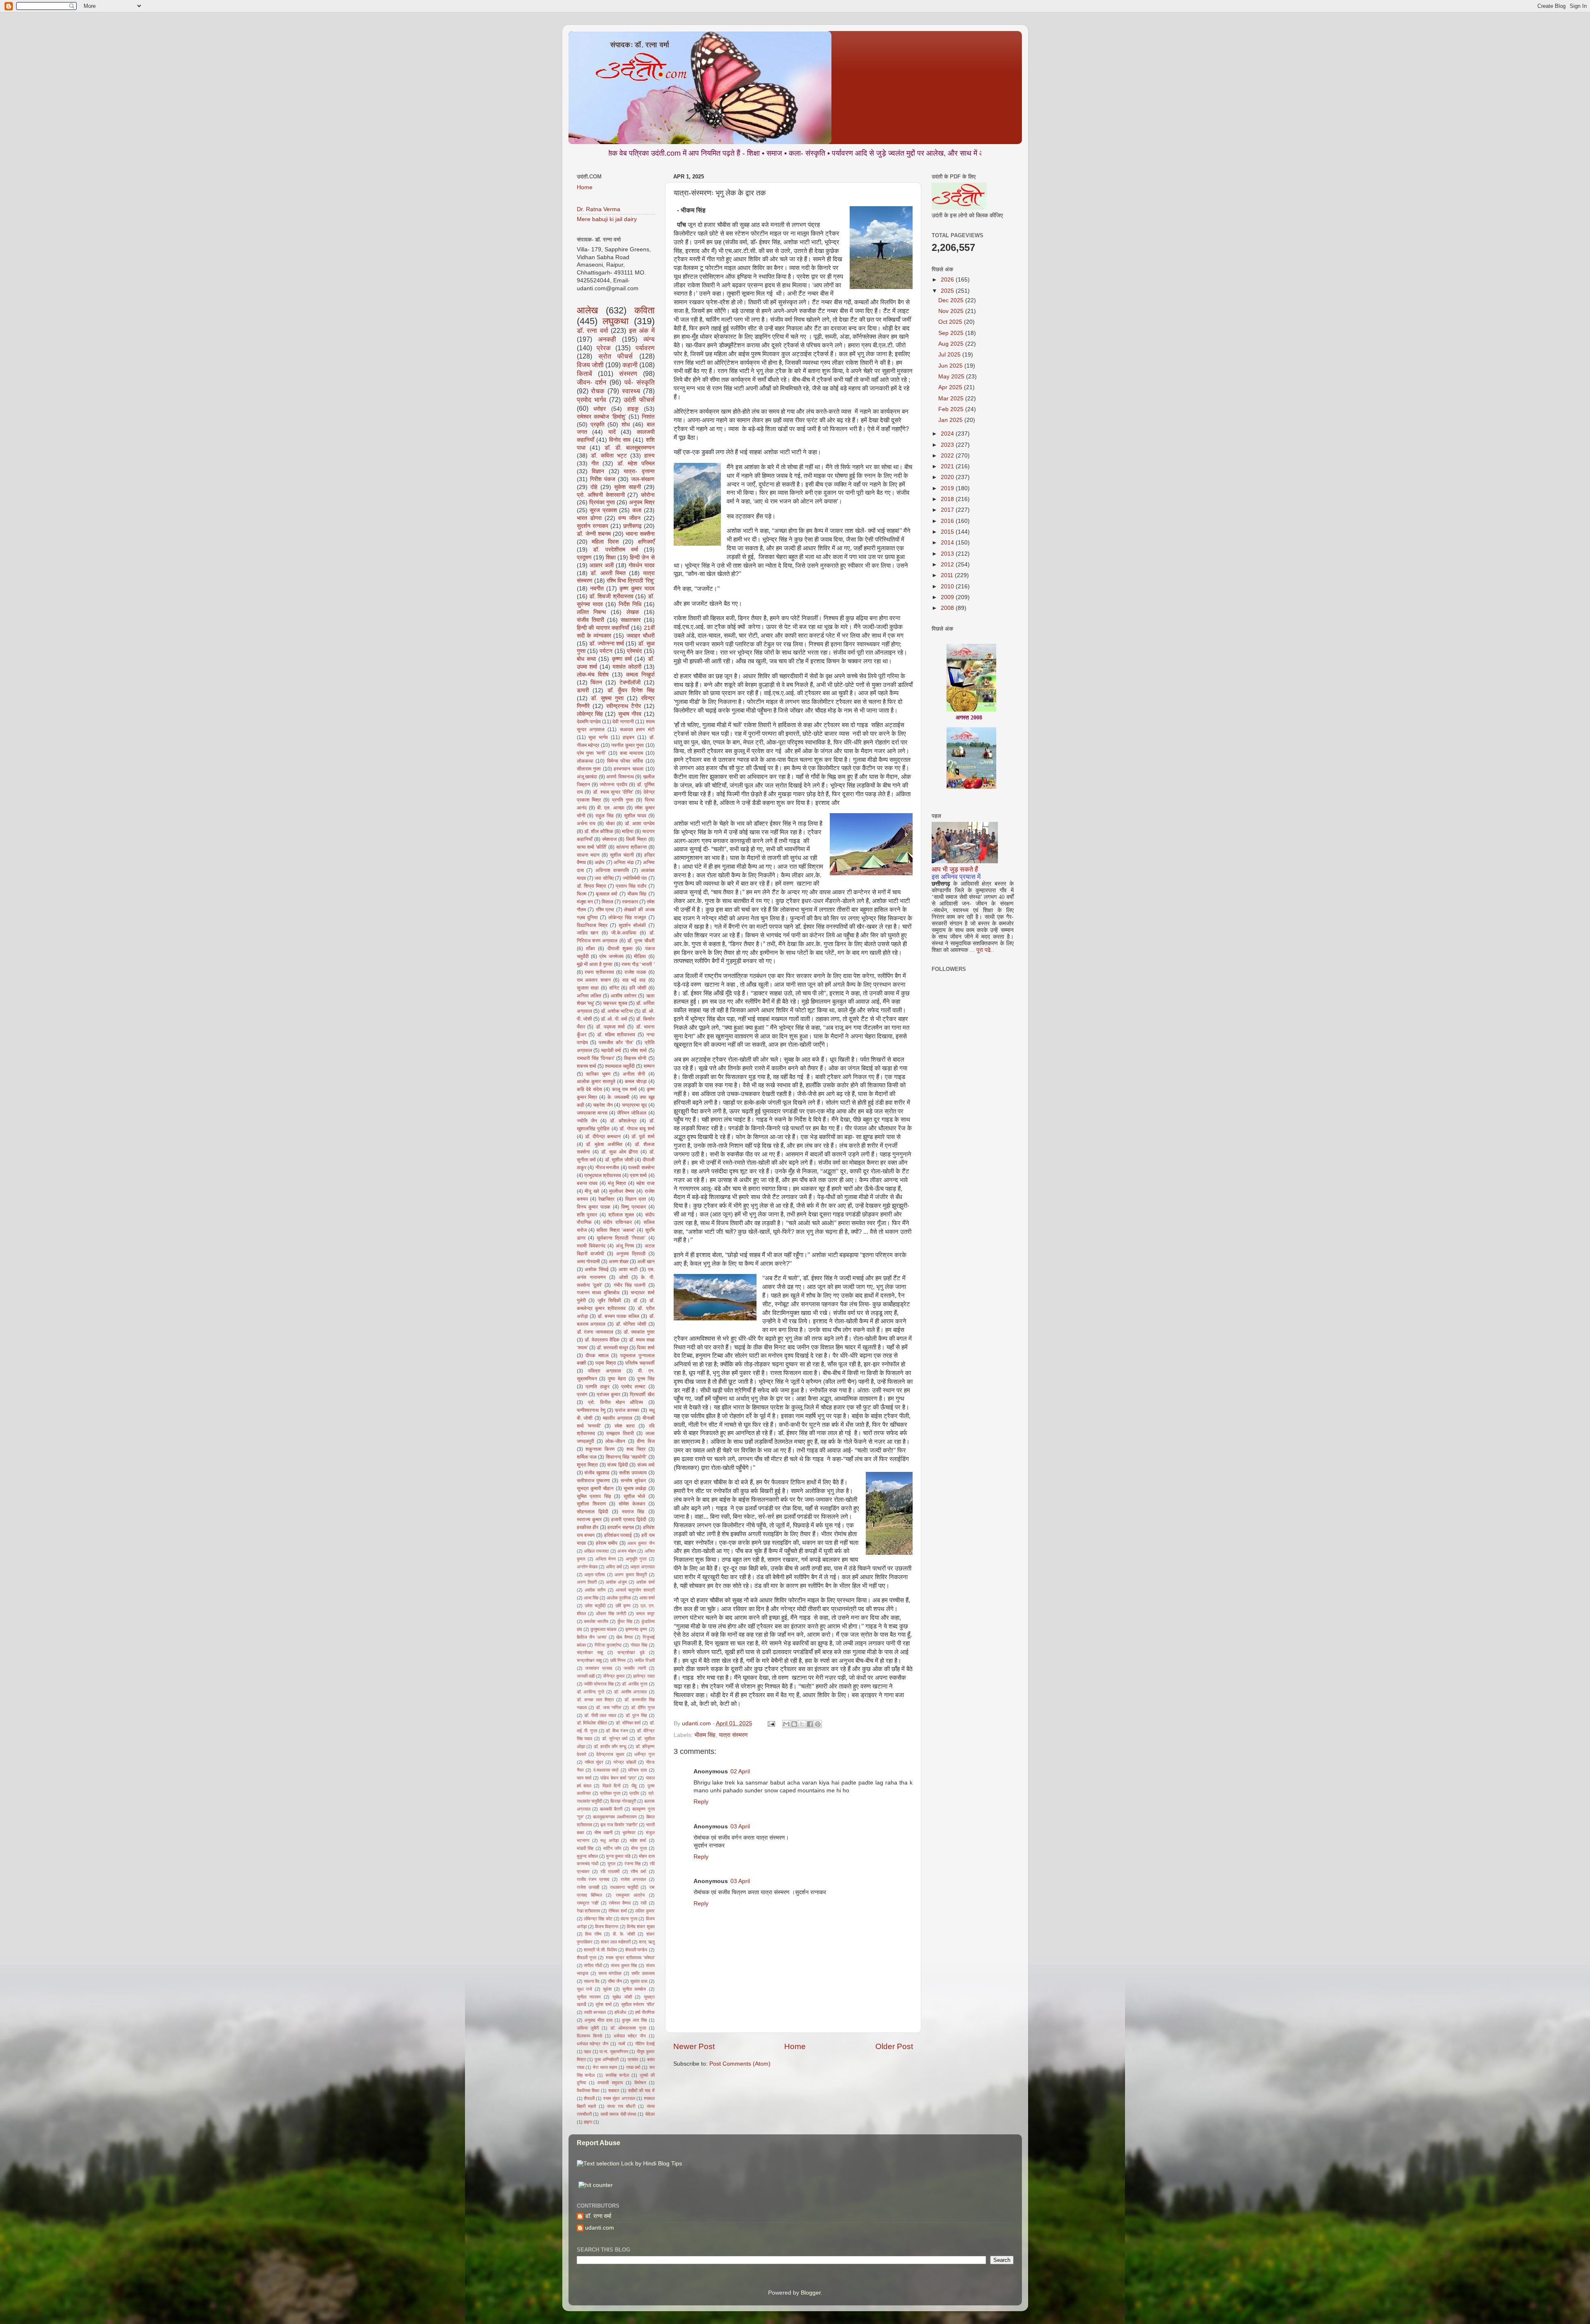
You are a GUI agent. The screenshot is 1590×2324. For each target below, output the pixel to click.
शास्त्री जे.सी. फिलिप (600, 1950)
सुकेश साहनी (628, 487)
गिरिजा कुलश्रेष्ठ (608, 1645)
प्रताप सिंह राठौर (631, 886)
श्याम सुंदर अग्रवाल (619, 2098)
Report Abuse (599, 2143)
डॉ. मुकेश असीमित (604, 1144)
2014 (948, 543)
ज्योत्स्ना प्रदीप (613, 785)
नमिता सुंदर (594, 1762)
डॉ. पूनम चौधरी (641, 941)
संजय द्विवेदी (618, 1465)
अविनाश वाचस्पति (612, 870)
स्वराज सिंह (633, 1512)
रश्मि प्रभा (605, 910)
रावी (643, 1903)
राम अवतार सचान (594, 980)
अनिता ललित (589, 996)
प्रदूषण (584, 558)
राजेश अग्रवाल (634, 1879)
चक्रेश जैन (603, 1105)
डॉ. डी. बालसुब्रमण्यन (630, 448)
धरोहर (600, 409)
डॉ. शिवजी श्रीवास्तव (611, 596)
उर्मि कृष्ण (623, 1606)
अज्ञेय (600, 862)
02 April (740, 1771)
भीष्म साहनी (603, 1833)
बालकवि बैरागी (611, 1809)
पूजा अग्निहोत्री (607, 2059)
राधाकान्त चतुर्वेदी (624, 1887)
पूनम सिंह (646, 1379)
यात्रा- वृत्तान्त (639, 471)
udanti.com (600, 2228)
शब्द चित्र (636, 1449)
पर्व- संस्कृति (640, 382)
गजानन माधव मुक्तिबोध (598, 1293)
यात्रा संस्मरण (733, 1735)
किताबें (584, 373)
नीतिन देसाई (645, 2044)
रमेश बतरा (625, 1426)
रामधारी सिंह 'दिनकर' (596, 1058)
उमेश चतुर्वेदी (595, 1606)
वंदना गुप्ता (629, 1919)
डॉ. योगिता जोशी (631, 1324)
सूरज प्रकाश (603, 510)
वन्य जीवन (629, 518)
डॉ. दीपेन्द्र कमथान (603, 1137)
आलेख (587, 310)
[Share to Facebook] (810, 1724)
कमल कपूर (645, 1614)
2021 (948, 466)
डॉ (635, 1300)
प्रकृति (597, 425)
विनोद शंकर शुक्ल (641, 1927)
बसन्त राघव (587, 1183)
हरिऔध (620, 2012)
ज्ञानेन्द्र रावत (644, 1676)
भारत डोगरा (589, 518)
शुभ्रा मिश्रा (588, 1465)
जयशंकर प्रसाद (599, 1668)
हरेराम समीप (607, 1543)
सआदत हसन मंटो (637, 730)
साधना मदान (588, 855)
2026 (948, 280)
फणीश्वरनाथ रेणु (591, 1410)
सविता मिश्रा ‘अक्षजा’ (616, 1230)
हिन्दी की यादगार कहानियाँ (603, 628)
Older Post (894, 2046)
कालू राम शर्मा (624, 1089)
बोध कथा (586, 659)
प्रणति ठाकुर (597, 1387)
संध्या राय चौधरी (621, 2106)
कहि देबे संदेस (589, 1089)
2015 (948, 532)
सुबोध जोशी (622, 1997)
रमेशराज (609, 839)
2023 (948, 445)
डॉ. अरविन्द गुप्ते (591, 1692)
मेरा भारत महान (605, 2067)
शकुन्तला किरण (600, 1449)
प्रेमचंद (634, 651)
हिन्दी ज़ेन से (642, 558)
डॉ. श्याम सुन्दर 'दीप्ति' (613, 792)
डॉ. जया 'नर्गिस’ (609, 1707)
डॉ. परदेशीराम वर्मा (616, 550)
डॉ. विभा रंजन (617, 1731)
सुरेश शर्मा (603, 2004)
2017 (948, 510)
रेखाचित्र (606, 1199)
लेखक (633, 612)
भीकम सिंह (705, 1735)
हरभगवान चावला (629, 769)
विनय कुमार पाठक (594, 1207)
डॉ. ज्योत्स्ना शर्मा (607, 644)
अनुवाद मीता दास (598, 2020)
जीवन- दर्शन (592, 382)
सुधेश (607, 1989)
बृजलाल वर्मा (607, 894)
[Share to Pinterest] (818, 1724)
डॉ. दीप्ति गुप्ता (643, 1707)
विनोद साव (620, 440)
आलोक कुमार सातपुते (596, 1081)
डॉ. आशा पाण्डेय (640, 824)
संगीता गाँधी (593, 1965)
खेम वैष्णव (624, 1637)
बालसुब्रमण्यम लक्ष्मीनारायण (615, 1817)
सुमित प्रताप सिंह (594, 1496)
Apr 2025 (951, 387)
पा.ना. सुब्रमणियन (614, 2052)
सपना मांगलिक (610, 1973)
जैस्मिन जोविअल (632, 1113)
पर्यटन (606, 651)
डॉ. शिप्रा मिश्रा (591, 886)
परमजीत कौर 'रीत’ (616, 1043)
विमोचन (640, 2083)
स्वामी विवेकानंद (591, 1246)
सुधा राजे (584, 1989)
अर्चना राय (586, 824)
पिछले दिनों (611, 1786)
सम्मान (649, 1066)
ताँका (590, 949)
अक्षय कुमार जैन (641, 1543)
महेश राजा (646, 1183)
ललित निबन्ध (591, 612)
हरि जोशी (638, 988)
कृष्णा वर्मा (622, 659)
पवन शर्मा (584, 1778)
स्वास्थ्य (631, 391)
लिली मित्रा (636, 839)
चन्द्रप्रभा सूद (634, 1105)
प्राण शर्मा (638, 1175)
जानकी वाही (586, 1676)
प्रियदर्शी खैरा (642, 1394)
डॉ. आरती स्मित (608, 573)
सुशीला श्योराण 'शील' (638, 2004)
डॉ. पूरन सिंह (636, 1715)
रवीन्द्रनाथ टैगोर (624, 706)
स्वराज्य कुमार (589, 1520)
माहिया (628, 831)
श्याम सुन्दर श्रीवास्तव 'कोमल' (630, 1958)
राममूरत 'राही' (588, 1903)
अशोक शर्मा (645, 1582)
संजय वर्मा (646, 1465)
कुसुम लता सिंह (634, 2020)
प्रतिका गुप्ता (610, 1793)
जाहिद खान (588, 933)
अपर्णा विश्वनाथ (620, 777)
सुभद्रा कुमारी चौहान (595, 1488)
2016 (948, 521)
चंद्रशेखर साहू (590, 1652)
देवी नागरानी (623, 722)
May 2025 (952, 377)
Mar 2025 (952, 399)
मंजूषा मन (585, 902)
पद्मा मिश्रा (606, 1363)
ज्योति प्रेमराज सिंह (599, 1684)
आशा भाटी (628, 1269)
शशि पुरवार (587, 1215)
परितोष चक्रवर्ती (640, 1363)
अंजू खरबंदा (587, 777)
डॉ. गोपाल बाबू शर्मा (637, 1129)
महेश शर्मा (638, 1840)
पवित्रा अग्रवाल (605, 1371)
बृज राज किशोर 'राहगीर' (619, 1825)
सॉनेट (614, 988)
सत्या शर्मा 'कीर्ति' (592, 847)
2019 (948, 488)
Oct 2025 (951, 322)
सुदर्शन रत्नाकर (593, 526)
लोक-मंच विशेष (593, 675)
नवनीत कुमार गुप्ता (628, 745)
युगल (611, 1864)
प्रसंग (582, 1394)
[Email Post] (771, 1723)
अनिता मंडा (624, 862)
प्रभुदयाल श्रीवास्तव (603, 1175)
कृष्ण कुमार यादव (637, 589)
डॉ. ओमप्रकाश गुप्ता (628, 2028)
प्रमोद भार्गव (591, 400)
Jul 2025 (950, 355)
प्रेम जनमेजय (611, 956)
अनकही (607, 339)
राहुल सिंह (605, 816)
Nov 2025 (952, 311)
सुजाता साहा (588, 988)
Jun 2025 (951, 366)
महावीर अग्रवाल (618, 1418)
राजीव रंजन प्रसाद (593, 1879)
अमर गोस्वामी (588, 1262)
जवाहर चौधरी (641, 636)
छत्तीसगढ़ (632, 526)
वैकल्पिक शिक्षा (588, 2090)
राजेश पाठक (635, 972)
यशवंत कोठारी (627, 667)
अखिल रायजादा (596, 1551)
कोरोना (648, 495)
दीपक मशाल (597, 1356)
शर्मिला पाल (587, 1457)
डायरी (583, 690)
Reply (701, 1802)
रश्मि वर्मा (638, 1871)
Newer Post (694, 2046)
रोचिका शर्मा (617, 1911)
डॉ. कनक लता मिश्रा (595, 1700)
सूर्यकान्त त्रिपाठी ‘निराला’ (621, 1238)
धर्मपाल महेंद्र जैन (630, 2036)
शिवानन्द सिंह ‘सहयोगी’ (626, 1457)
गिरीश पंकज (603, 479)
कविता (644, 310)
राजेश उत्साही (588, 1887)
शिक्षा (611, 558)
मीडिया (640, 956)
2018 (948, 499)
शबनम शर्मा (587, 1066)
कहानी (630, 365)
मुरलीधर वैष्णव (622, 1191)
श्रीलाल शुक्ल (621, 1215)
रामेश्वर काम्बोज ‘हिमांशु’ (601, 417)
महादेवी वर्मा (611, 1050)
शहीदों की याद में (641, 2090)
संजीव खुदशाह (597, 1473)
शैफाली (589, 2098)
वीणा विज (646, 1441)
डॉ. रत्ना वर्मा (593, 330)
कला (637, 510)
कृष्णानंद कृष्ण (636, 1629)
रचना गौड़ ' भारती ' (638, 964)
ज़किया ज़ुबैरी (588, 2028)
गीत (595, 464)
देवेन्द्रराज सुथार (610, 1754)
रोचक (598, 391)
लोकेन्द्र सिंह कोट (598, 1919)
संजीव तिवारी (590, 620)
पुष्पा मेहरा (617, 1379)
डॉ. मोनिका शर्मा (628, 1723)
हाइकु (633, 409)
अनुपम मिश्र (642, 502)
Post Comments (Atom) (740, 2064)
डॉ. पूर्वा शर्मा (643, 1137)
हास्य (649, 456)
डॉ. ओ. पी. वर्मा (614, 1019)
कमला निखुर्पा (640, 675)
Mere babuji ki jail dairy (607, 219)
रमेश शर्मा (638, 1050)
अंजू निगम (625, 1246)
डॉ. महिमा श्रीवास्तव (616, 1035)
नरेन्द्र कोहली (625, 1762)
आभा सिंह (591, 1598)
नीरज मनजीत (607, 1168)
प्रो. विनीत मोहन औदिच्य (616, 1402)
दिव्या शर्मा (646, 1348)
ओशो (624, 1277)
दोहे (594, 487)
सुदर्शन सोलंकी (632, 925)
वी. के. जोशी (624, 1934)
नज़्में (622, 2044)
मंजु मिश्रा (617, 1183)
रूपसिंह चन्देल (617, 2075)
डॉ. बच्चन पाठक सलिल (618, 1316)
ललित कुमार (645, 1911)
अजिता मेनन (606, 1559)
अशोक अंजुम (616, 1582)
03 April (740, 1827)
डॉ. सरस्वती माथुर (612, 1348)
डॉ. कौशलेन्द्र (623, 1121)
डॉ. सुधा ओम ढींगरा (620, 1152)
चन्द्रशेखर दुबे (631, 1652)
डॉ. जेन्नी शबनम (594, 534)
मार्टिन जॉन (612, 1848)
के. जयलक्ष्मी (619, 1097)
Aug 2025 (952, 344)
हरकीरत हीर (588, 1527)
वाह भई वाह (634, 980)
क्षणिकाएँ (646, 542)
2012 (948, 565)
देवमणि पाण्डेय (589, 722)
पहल (587, 2052)
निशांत (648, 417)
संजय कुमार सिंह (624, 1965)
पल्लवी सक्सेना (641, 1168)
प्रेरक (604, 348)
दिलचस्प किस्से (589, 2036)
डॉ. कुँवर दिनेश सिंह (631, 690)
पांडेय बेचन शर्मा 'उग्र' (618, 1778)
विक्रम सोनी (635, 1058)
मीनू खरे (592, 1191)
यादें (612, 432)
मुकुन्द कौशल (587, 1856)
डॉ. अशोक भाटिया (617, 1011)
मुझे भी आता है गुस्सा (595, 964)
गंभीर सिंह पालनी (630, 1285)
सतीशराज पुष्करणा (593, 1481)
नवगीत (597, 589)
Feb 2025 (952, 409)
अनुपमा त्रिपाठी (631, 1254)
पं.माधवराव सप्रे (606, 1770)
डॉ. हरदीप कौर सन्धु (610, 1746)
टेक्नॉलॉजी (630, 683)
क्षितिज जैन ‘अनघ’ (592, 1637)
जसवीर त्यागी (635, 1668)
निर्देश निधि (630, 604)
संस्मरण (628, 373)
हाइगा (588, 2122)
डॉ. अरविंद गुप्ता (635, 1684)
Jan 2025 (951, 420)
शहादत (614, 2090)
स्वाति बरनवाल (595, 2012)
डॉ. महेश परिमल (636, 464)
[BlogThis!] (794, 1724)
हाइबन (629, 737)
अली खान (646, 1262)
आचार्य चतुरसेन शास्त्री (635, 1590)
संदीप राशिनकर (617, 1222)
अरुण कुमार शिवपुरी (631, 1575)
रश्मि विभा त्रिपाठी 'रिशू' (631, 581)
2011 (948, 575)
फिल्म (582, 894)
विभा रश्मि (593, 1934)
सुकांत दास (639, 1981)
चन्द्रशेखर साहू (589, 1660)
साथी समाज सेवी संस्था (618, 2114)
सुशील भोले (635, 1496)
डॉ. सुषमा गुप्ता (607, 698)
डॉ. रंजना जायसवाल (595, 1332)
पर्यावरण (645, 348)
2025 (948, 291)
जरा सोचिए (604, 878)
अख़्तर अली (601, 565)
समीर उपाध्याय (643, 1973)
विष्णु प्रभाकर (634, 1207)
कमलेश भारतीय (596, 1621)
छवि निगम (618, 1660)
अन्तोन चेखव (587, 1567)
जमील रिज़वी (644, 1660)
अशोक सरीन (595, 1590)
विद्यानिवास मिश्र (592, 925)
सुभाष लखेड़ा (635, 1488)
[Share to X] (802, 1724)
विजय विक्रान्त (607, 1927)
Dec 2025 (952, 300)
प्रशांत (633, 2059)
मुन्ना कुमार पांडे (618, 1856)
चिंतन (596, 683)
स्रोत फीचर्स (616, 356)
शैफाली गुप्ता (587, 1958)
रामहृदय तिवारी (620, 1433)
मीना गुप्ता (639, 1848)
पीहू (634, 1786)
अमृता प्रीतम (595, 1575)
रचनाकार (630, 902)
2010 (948, 586)
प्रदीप (634, 1793)
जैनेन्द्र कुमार (614, 1676)
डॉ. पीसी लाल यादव (600, 1715)
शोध (626, 425)
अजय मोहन (626, 1551)
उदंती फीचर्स (639, 400)
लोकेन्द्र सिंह (590, 714)
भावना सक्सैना (640, 534)
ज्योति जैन (587, 1121)
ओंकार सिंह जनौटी (611, 1614)
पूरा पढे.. (985, 950)
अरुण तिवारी (587, 1582)
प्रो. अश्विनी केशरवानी (601, 495)
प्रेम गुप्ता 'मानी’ (591, 753)
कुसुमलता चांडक (603, 1629)
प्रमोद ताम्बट (633, 1387)
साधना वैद (592, 1981)
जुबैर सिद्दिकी (609, 1300)
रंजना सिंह (632, 1864)
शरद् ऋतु (647, 1942)
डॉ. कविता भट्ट (609, 456)
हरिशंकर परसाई (618, 1535)
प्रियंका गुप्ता (602, 502)
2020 (948, 477)
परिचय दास (637, 1770)
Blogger (811, 2293)
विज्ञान (598, 471)
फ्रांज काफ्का (627, 1410)
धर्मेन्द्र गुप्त (644, 1754)
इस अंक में (642, 330)
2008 (948, 608)
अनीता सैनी (634, 1074)
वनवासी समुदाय (610, 2083)
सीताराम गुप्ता (589, 769)
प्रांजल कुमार (608, 1394)
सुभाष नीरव (630, 714)
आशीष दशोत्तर (624, 996)
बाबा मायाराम (632, 753)
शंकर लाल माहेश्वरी (616, 1942)
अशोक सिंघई (597, 1269)
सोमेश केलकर (632, 1504)
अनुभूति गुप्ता (636, 1559)
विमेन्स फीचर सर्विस (625, 761)
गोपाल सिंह (639, 1645)
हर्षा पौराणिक (645, 2012)
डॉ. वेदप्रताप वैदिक (602, 1340)
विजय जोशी (590, 365)
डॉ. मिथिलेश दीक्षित (592, 1723)
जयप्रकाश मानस (592, 1113)
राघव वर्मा (633, 2067)
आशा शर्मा (647, 1598)
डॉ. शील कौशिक (599, 831)
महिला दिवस (605, 542)
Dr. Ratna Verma (599, 209)
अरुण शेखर (619, 1262)
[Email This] (786, 1724)
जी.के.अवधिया (624, 933)
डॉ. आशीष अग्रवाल (630, 1692)
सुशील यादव (635, 816)
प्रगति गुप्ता (623, 800)
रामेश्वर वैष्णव (620, 1903)
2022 (948, 456)
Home (795, 2046)
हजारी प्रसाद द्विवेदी (629, 1520)
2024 (948, 434)
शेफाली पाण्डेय (636, 1950)
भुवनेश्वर (629, 1833)
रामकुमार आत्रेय (630, 1895)
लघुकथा (616, 321)
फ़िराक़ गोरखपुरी (623, 1801)
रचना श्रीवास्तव (599, 972)
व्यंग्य (649, 339)
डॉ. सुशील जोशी (619, 1160)
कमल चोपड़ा (636, 1081)
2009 (948, 597)
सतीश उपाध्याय (633, 1473)
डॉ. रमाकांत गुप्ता (639, 1332)
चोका (610, 824)
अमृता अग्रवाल (642, 1567)
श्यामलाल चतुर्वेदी (620, 1066)
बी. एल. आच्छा (611, 808)
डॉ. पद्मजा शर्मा (610, 1027)
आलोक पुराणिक (619, 1598)
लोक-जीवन (615, 1441)
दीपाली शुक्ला (620, 949)
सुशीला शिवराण (591, 1504)
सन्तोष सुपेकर (633, 1481)
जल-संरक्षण (643, 479)
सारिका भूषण (598, 1074)
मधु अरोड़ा (609, 1840)
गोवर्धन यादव (642, 565)
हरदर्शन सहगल (621, 1527)
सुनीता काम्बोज (634, 1989)
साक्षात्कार (631, 620)
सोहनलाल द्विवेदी (593, 1512)
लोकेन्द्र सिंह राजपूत (627, 918)
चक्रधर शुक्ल (615, 1003)
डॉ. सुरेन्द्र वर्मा (615, 1739)
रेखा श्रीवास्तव (588, 1911)
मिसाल (607, 902)
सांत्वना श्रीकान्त (631, 847)
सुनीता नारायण (589, 1997)
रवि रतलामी (610, 1871)
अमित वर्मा (614, 1567)
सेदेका (650, 2114)
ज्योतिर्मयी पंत (635, 878)
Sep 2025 (952, 333)
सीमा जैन (615, 1981)
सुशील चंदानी (622, 855)
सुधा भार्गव (598, 737)
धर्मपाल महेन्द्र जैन (593, 2044)
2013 (948, 554)
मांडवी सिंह (585, 1848)
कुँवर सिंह (625, 1621)
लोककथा (585, 761)
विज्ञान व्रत (636, 1199)
